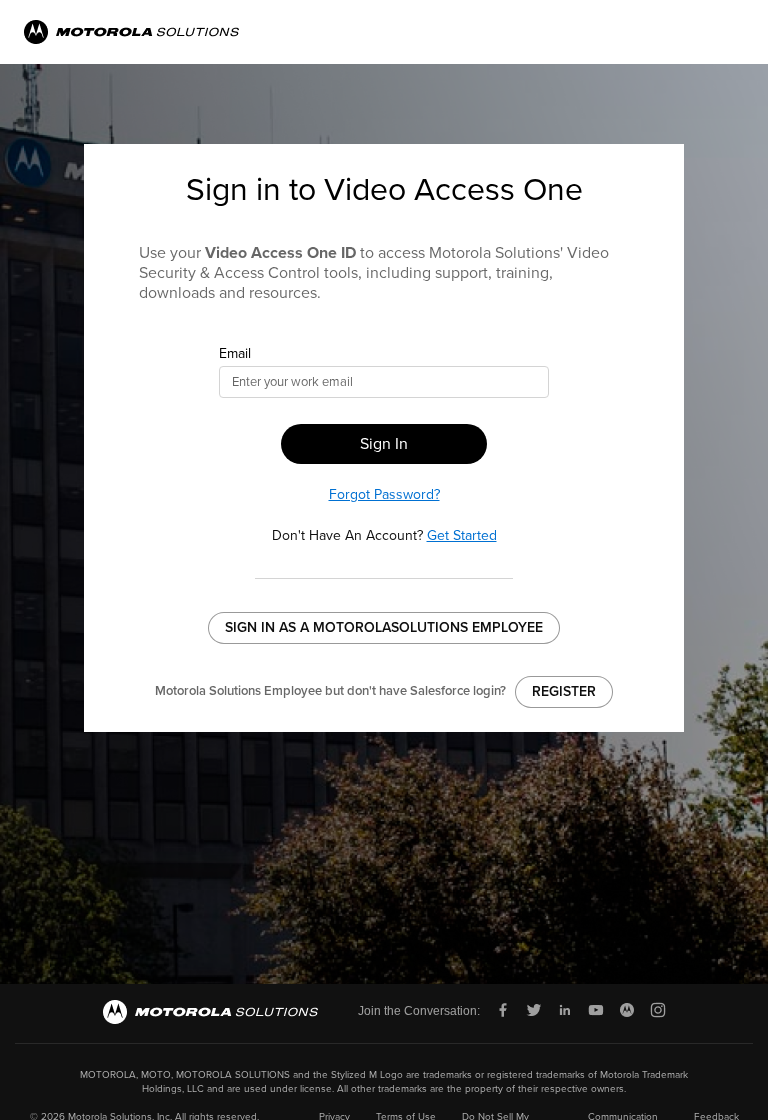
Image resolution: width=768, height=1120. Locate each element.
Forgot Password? (384, 494)
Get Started (462, 535)
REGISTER (564, 691)
